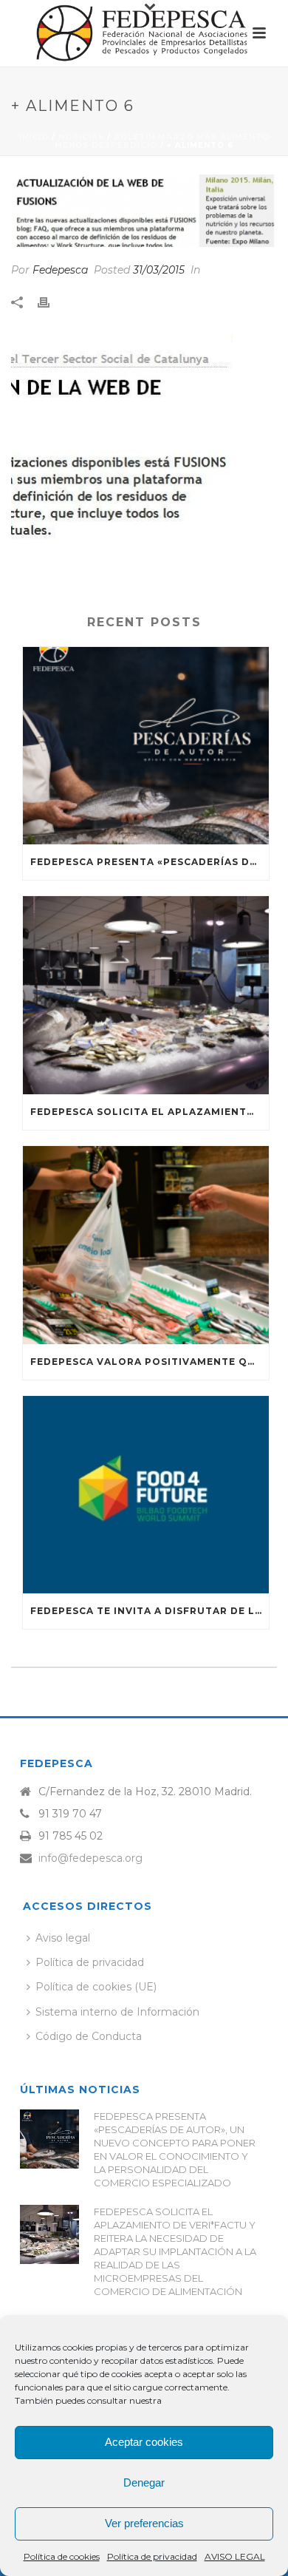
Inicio (34, 137)
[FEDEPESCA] (144, 33)
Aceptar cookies (144, 2442)
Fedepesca (60, 270)
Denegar (144, 2482)
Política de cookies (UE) (96, 1987)
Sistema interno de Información (117, 2012)
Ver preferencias (144, 2523)
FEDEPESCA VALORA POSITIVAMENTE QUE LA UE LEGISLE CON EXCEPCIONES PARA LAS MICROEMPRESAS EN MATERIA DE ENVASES (150, 1362)
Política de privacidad (152, 2556)
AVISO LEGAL (235, 2556)
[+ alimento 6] (144, 211)
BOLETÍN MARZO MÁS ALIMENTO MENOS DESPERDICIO (162, 141)
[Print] (51, 302)
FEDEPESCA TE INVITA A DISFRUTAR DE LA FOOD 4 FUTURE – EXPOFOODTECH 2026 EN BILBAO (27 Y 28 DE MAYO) (150, 1611)
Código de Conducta (89, 2036)
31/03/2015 (159, 270)
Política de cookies (62, 2556)
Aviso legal (63, 1938)
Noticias (81, 137)
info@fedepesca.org (90, 1858)
